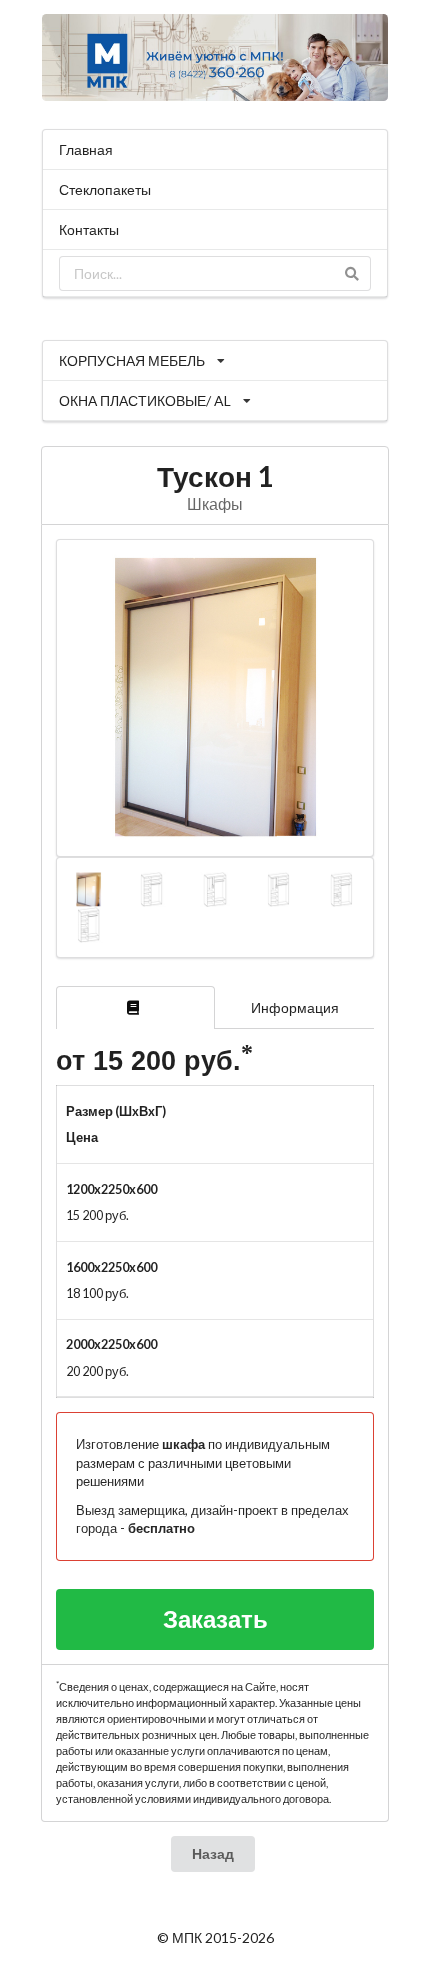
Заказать (215, 1618)
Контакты (89, 229)
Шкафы (215, 503)
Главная (86, 149)
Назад (213, 1853)
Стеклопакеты (105, 189)
